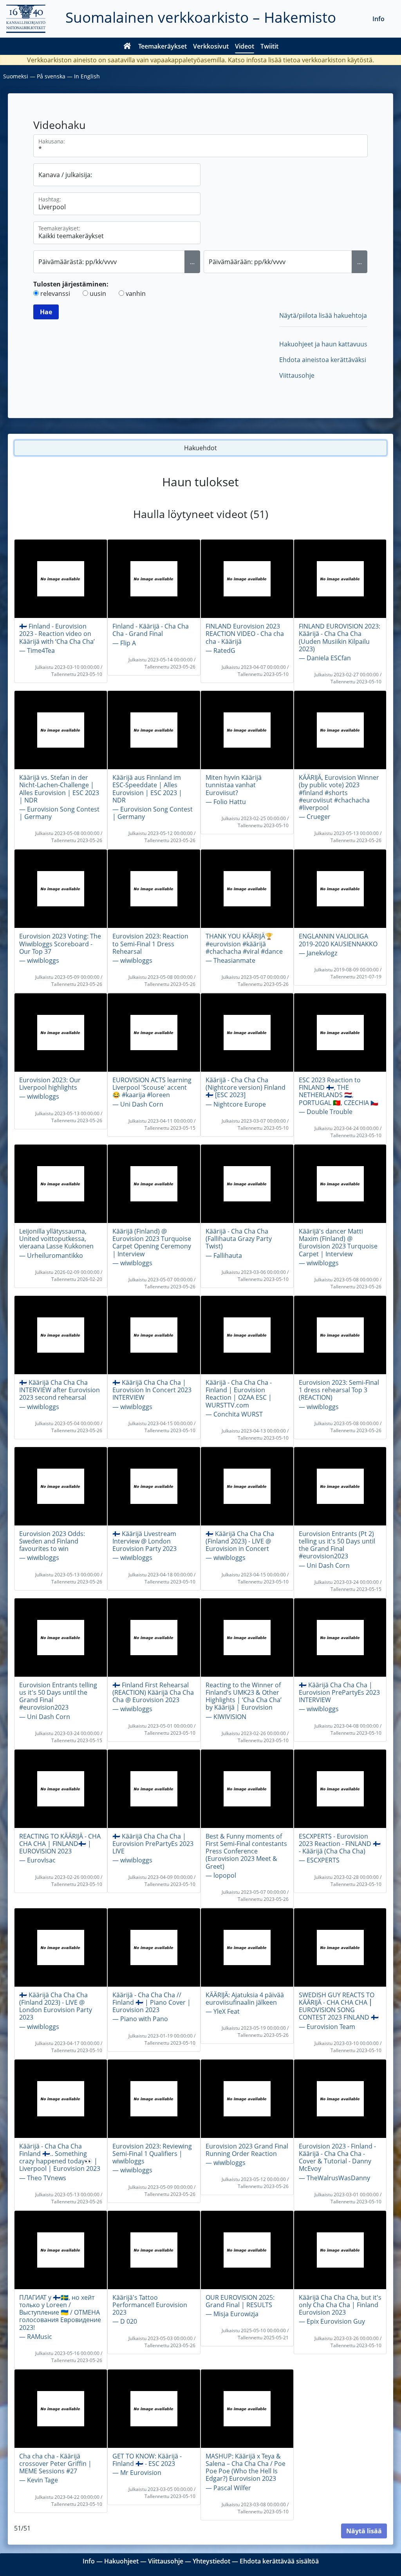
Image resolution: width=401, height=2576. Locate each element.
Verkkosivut (211, 46)
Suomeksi (16, 76)
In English (87, 76)
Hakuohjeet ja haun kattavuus (323, 344)
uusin (98, 293)
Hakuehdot (200, 448)
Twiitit (269, 46)
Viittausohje (297, 375)
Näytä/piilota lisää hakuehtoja (323, 315)
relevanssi (55, 293)
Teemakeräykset (163, 46)
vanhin (136, 293)
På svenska (51, 76)
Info (378, 19)
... (192, 262)
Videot (245, 46)
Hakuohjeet (121, 2561)
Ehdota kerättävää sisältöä (279, 2561)
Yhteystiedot (211, 2561)
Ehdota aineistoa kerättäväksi (323, 360)
